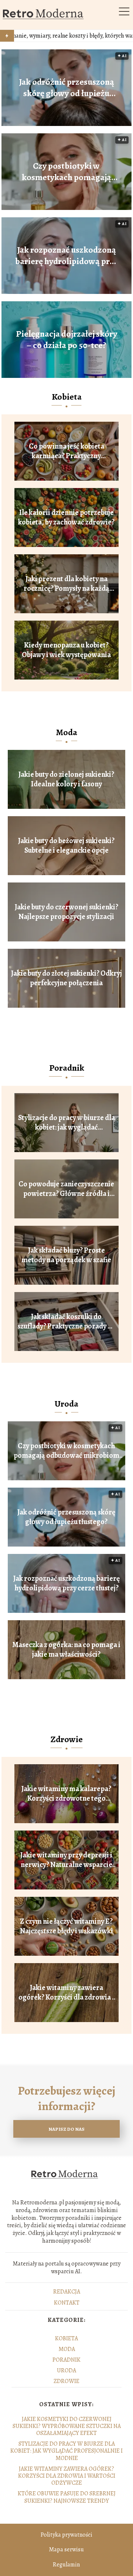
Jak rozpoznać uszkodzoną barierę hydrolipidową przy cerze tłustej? (66, 256)
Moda (66, 732)
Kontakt (67, 2303)
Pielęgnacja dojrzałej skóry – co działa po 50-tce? (66, 340)
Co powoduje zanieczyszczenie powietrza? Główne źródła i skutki (66, 1189)
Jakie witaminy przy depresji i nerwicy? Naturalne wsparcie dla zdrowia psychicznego (66, 1860)
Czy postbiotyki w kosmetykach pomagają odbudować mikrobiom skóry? (66, 172)
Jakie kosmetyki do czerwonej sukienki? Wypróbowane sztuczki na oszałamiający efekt (67, 2426)
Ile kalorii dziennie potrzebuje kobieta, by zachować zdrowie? (66, 517)
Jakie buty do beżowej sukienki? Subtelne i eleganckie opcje (66, 846)
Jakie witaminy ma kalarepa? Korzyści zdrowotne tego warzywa (66, 1794)
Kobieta (67, 397)
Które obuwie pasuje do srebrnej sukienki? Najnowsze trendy (67, 2497)
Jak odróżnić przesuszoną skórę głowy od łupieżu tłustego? (66, 88)
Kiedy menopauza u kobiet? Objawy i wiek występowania (66, 650)
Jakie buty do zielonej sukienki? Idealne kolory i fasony (66, 779)
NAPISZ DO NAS (66, 2129)
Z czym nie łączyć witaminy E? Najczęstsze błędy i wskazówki (66, 1926)
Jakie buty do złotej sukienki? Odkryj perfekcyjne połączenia (66, 978)
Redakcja (67, 2292)
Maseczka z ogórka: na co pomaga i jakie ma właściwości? (66, 1650)
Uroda (66, 1404)
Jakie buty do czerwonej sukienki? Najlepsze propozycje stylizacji (66, 912)
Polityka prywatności (66, 2535)
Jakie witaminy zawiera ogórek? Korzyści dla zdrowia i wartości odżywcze (66, 1993)
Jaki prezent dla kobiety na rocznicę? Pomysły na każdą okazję (66, 584)
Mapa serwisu (66, 2549)
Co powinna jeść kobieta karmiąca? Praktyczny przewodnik (66, 451)
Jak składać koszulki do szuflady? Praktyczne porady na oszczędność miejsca (66, 1322)
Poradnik (67, 1068)
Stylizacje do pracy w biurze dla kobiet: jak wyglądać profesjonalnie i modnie (66, 1123)
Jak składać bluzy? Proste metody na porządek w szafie (66, 1255)
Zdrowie (67, 1739)
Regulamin (66, 2565)
